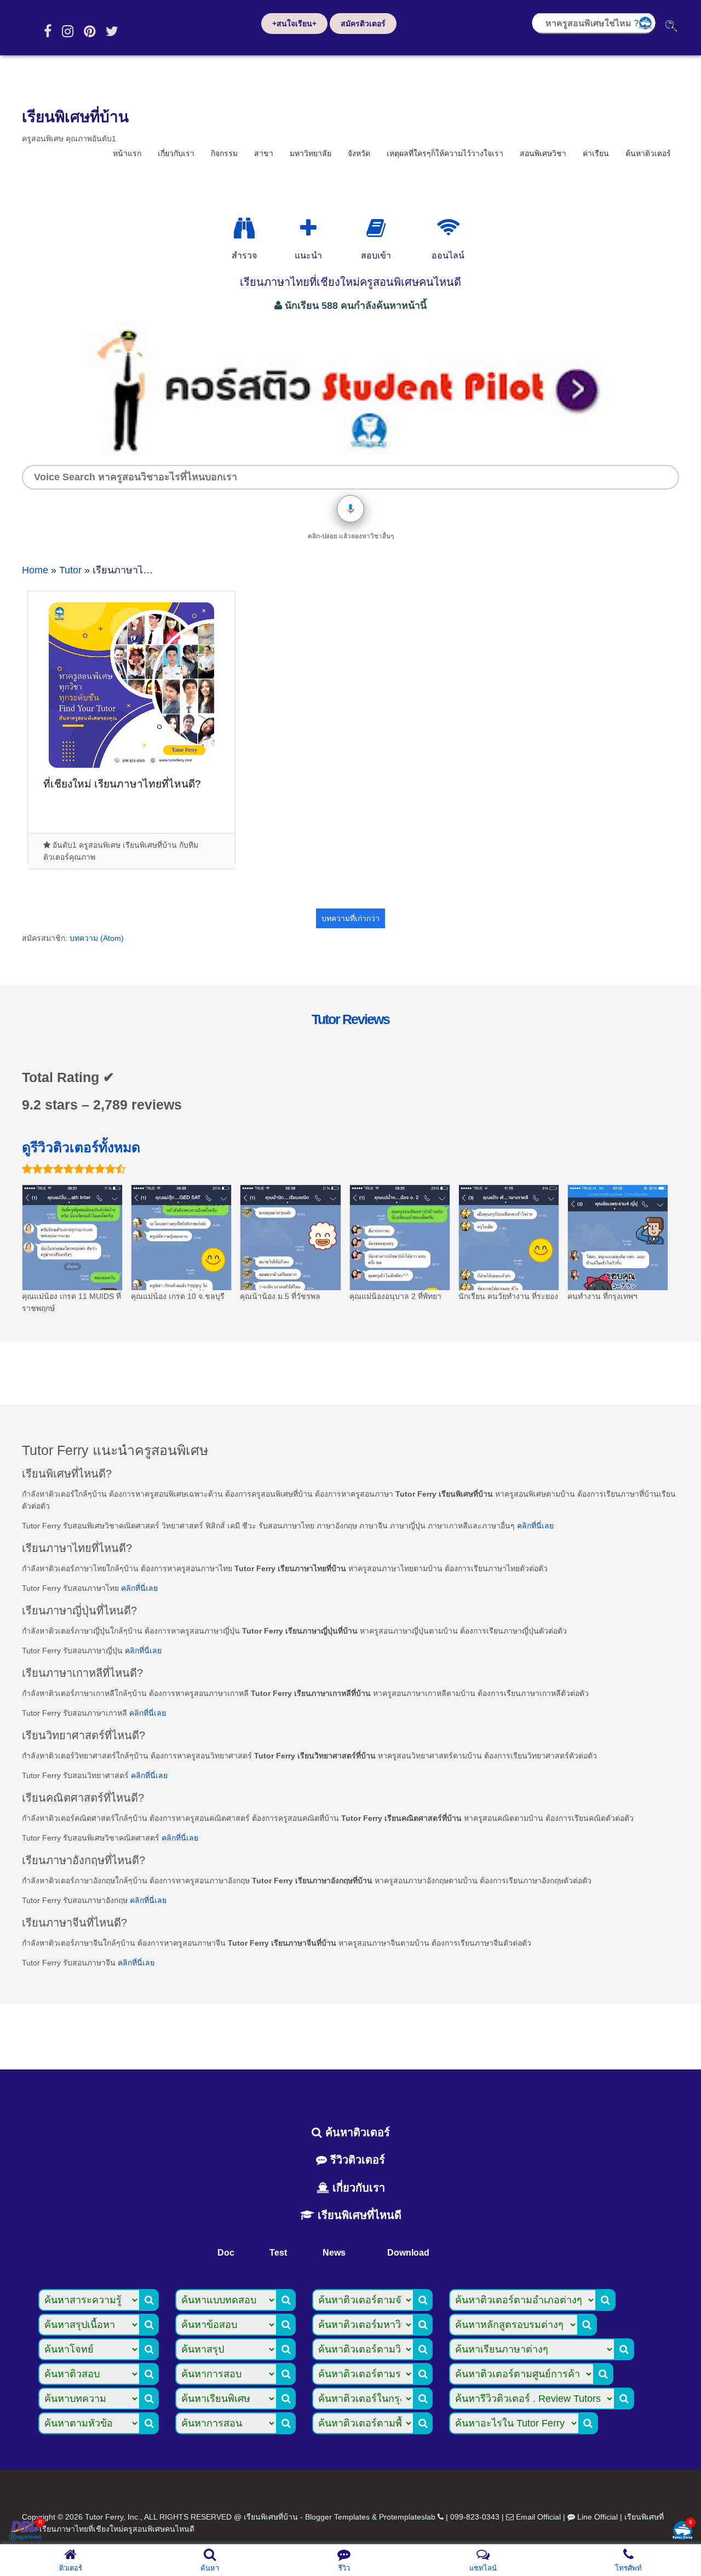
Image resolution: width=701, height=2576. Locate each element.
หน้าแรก (127, 153)
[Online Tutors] (448, 228)
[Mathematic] (308, 228)
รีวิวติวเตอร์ (356, 2160)
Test (278, 2253)
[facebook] (48, 31)
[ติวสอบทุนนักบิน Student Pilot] (350, 451)
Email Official (538, 2517)
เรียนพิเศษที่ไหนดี (358, 2215)
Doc (226, 2253)
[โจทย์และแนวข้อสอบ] (682, 2531)
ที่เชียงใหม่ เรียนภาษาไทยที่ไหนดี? (122, 784)
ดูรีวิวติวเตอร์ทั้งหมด (81, 1147)
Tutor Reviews (350, 1019)
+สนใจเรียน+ (294, 24)
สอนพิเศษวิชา (543, 153)
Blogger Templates (337, 2517)
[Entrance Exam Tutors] (376, 228)
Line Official (597, 2517)
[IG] (68, 31)
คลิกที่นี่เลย (535, 1526)
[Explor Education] (244, 228)
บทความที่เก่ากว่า (350, 918)
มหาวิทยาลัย (311, 153)
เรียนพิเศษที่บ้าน (75, 117)
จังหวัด (359, 153)
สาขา (264, 153)
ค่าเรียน (596, 153)
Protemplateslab (407, 2517)
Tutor (70, 570)
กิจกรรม (224, 153)
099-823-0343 (475, 2517)
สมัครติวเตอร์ (363, 24)
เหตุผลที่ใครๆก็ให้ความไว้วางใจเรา (445, 153)
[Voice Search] (350, 509)
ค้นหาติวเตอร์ (648, 153)
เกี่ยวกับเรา (176, 153)
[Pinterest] (90, 31)
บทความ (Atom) (97, 938)
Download (408, 2253)
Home (35, 570)
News (334, 2253)
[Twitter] (112, 31)
